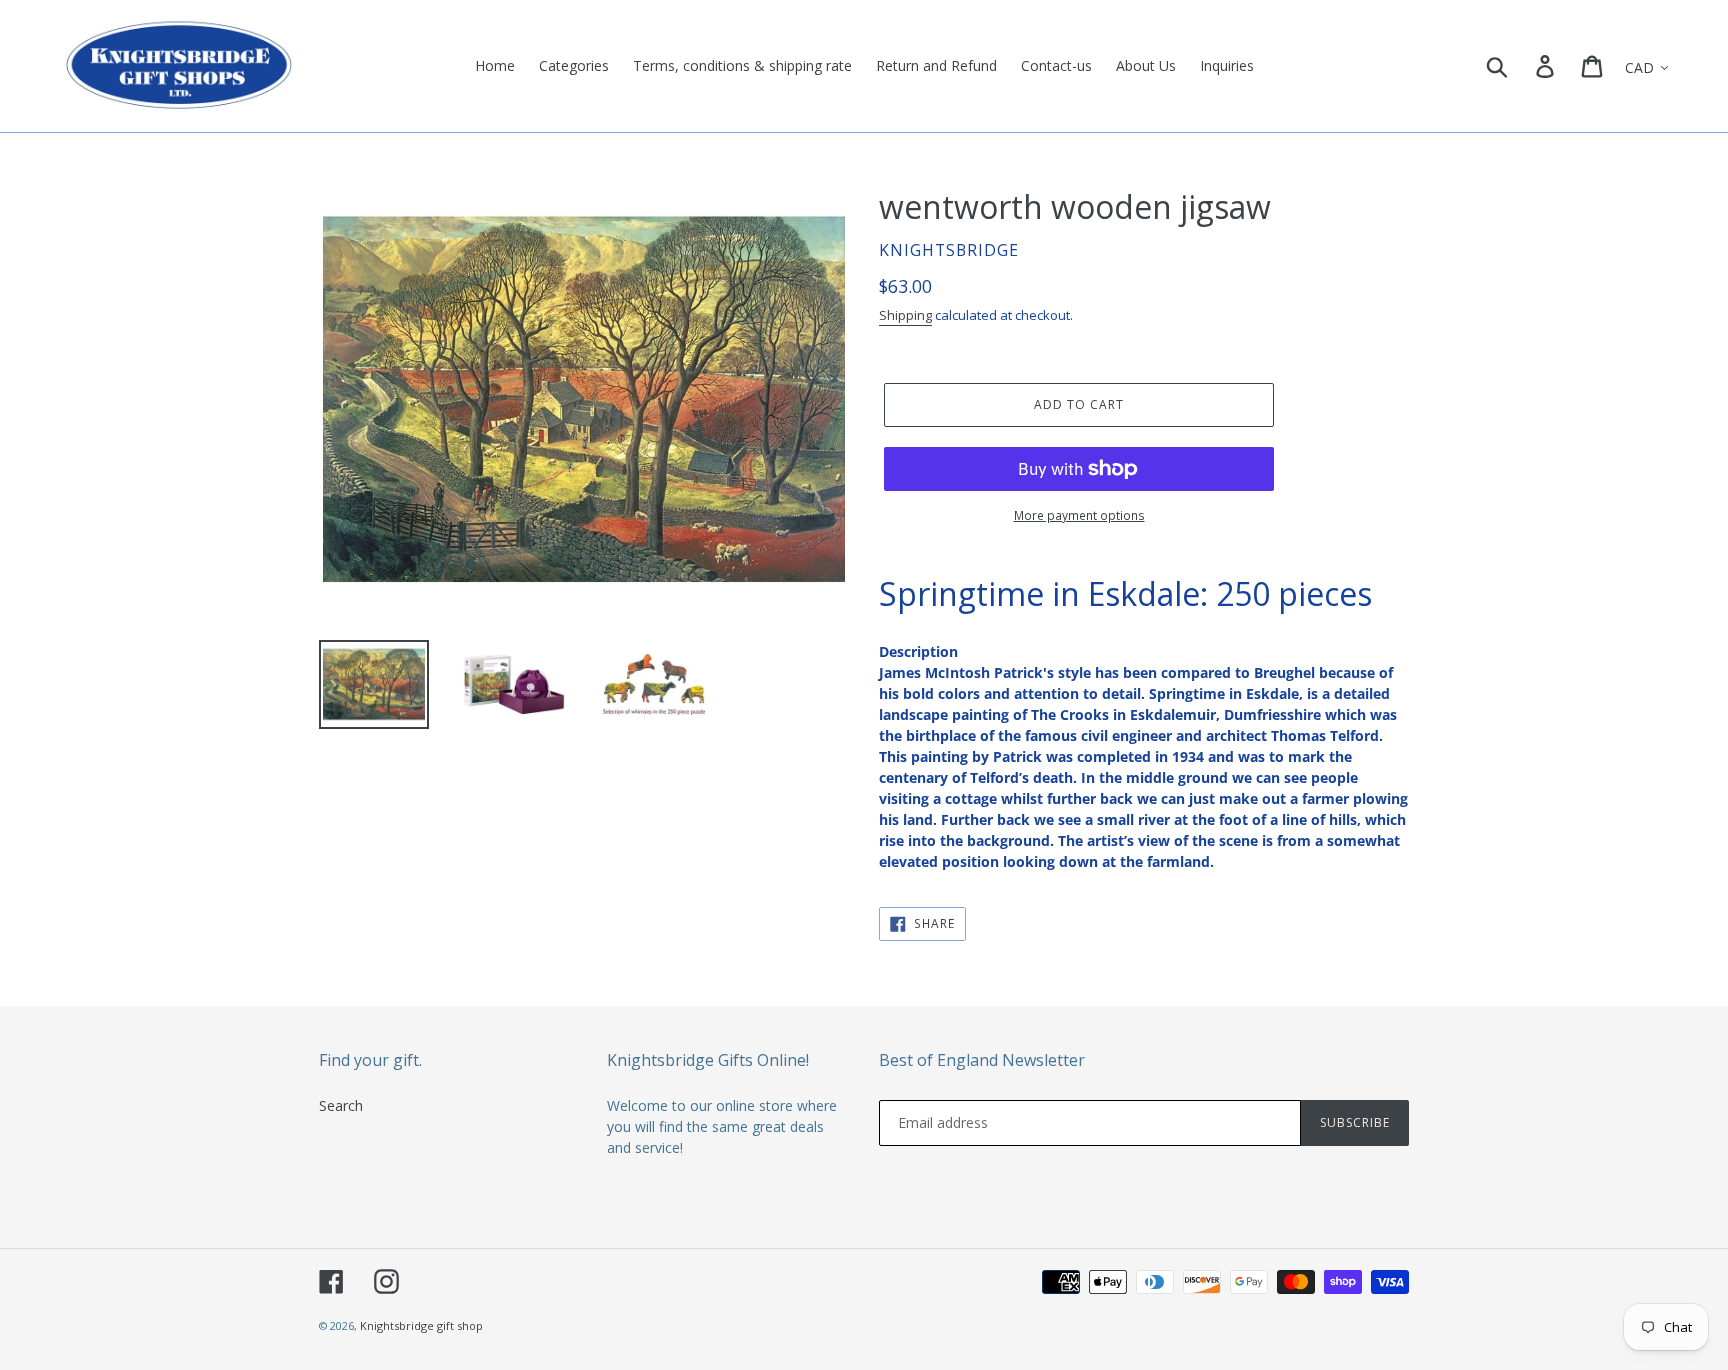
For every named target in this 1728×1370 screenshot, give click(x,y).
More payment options (1079, 515)
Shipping (905, 315)
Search (341, 1105)
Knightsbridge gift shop (421, 1325)
